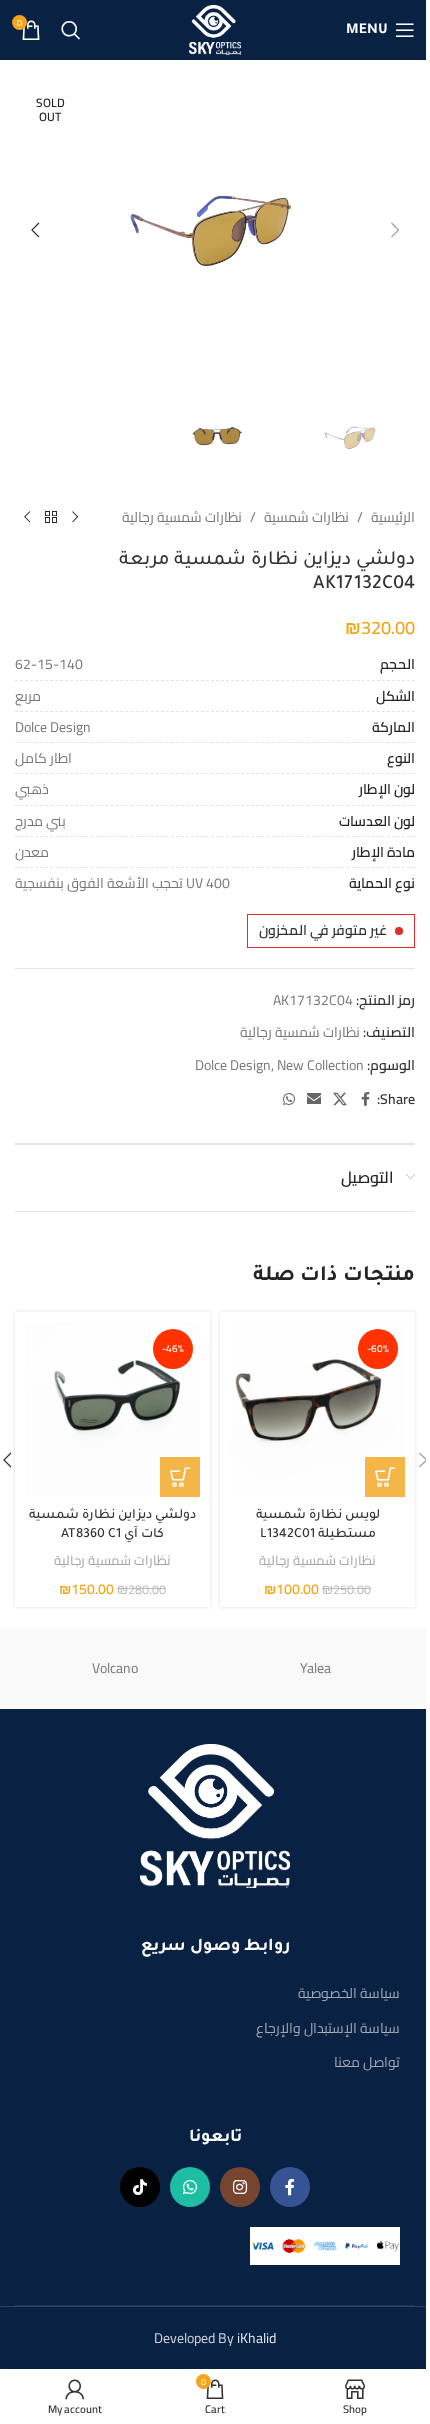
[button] (395, 230)
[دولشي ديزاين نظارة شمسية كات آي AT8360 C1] (112, 1409)
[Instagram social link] (240, 2187)
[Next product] (27, 517)
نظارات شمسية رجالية (182, 517)
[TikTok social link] (140, 2187)
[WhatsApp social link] (289, 1099)
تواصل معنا (367, 2062)
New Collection (320, 1065)
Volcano (115, 1668)
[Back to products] (51, 517)
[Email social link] (314, 1099)
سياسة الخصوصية (349, 1993)
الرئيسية (393, 517)
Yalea (315, 1668)
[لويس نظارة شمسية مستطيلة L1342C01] (317, 1409)
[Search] (71, 30)
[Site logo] (215, 29)
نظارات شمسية (306, 517)
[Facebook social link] (365, 1099)
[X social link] (340, 1099)
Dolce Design (233, 1065)
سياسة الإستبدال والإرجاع (328, 2028)
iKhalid (256, 2338)
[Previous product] (75, 517)
